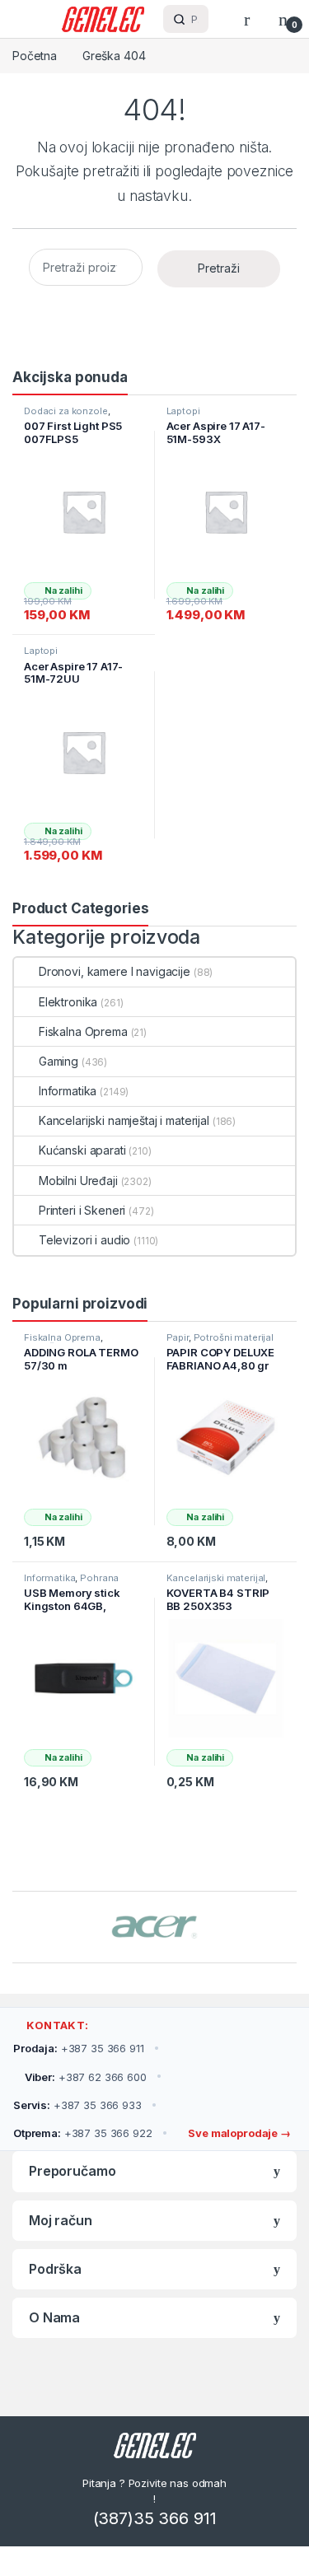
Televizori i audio (84, 1240)
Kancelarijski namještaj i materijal (124, 1120)
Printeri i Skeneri (82, 1210)
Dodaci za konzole (66, 411)
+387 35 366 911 (79, 2048)
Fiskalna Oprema (83, 1031)
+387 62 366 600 (86, 2077)
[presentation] (292, 1928)
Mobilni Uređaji (78, 1181)
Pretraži (219, 268)
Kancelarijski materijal (216, 1578)
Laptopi (183, 411)
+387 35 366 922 (83, 2133)
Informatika (68, 1091)
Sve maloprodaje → (238, 2133)
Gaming (59, 1061)
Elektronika (68, 1002)
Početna (35, 56)
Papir (178, 1337)
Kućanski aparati (82, 1150)
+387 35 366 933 (77, 2105)
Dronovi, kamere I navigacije (115, 971)
